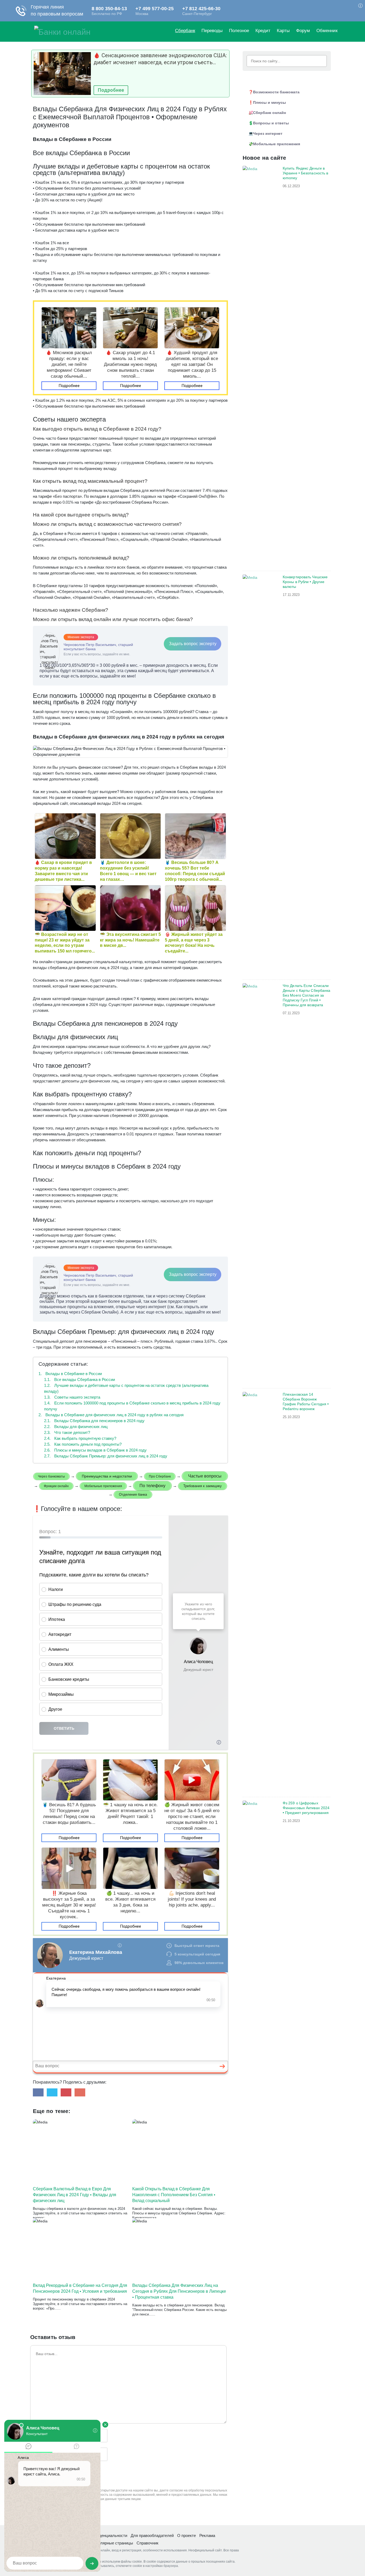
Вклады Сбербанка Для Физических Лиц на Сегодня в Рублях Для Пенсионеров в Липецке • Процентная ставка (179, 2291)
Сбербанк (185, 31)
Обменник (327, 31)
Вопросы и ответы (271, 123)
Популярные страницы (112, 2543)
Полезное (239, 31)
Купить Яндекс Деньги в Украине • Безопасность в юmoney (305, 173)
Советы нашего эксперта (72, 1397)
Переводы (212, 31)
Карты (283, 31)
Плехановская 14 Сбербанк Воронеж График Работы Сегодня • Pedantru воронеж (306, 1402)
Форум (303, 31)
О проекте (187, 2535)
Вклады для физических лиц (76, 1427)
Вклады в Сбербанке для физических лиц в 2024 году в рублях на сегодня (111, 1415)
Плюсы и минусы (269, 102)
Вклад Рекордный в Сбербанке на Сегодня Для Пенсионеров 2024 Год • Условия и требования (80, 2288)
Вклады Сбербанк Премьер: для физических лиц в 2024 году (106, 1456)
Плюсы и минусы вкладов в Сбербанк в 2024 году (95, 1450)
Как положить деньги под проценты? (83, 1444)
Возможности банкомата (276, 92)
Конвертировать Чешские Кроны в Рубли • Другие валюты (305, 582)
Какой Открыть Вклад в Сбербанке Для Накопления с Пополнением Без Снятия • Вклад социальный (174, 2195)
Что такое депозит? (67, 1432)
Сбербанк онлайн (269, 113)
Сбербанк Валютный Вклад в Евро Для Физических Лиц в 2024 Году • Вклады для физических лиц (75, 2195)
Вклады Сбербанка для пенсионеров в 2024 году (94, 1421)
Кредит (263, 31)
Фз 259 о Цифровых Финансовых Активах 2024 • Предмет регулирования (306, 1808)
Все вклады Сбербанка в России (79, 1379)
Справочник (147, 2543)
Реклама (207, 2535)
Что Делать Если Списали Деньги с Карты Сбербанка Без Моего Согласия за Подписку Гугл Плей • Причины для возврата (306, 995)
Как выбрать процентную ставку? (80, 1438)
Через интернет (268, 133)
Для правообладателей (152, 2535)
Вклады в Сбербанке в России (70, 1374)
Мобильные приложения (277, 144)
